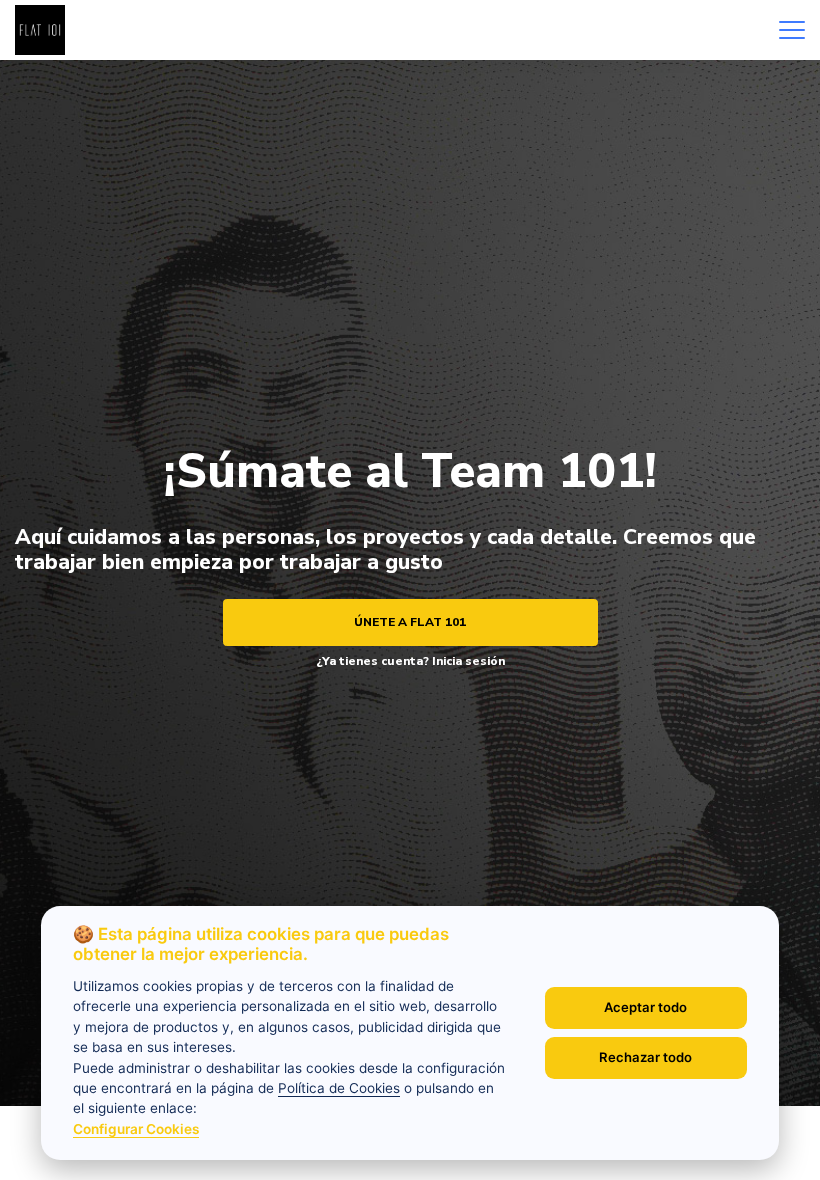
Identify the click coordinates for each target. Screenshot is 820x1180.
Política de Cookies (339, 1088)
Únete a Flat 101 (410, 622)
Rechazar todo (645, 1057)
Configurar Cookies (136, 1129)
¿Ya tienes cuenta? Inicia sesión (410, 661)
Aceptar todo (645, 1007)
